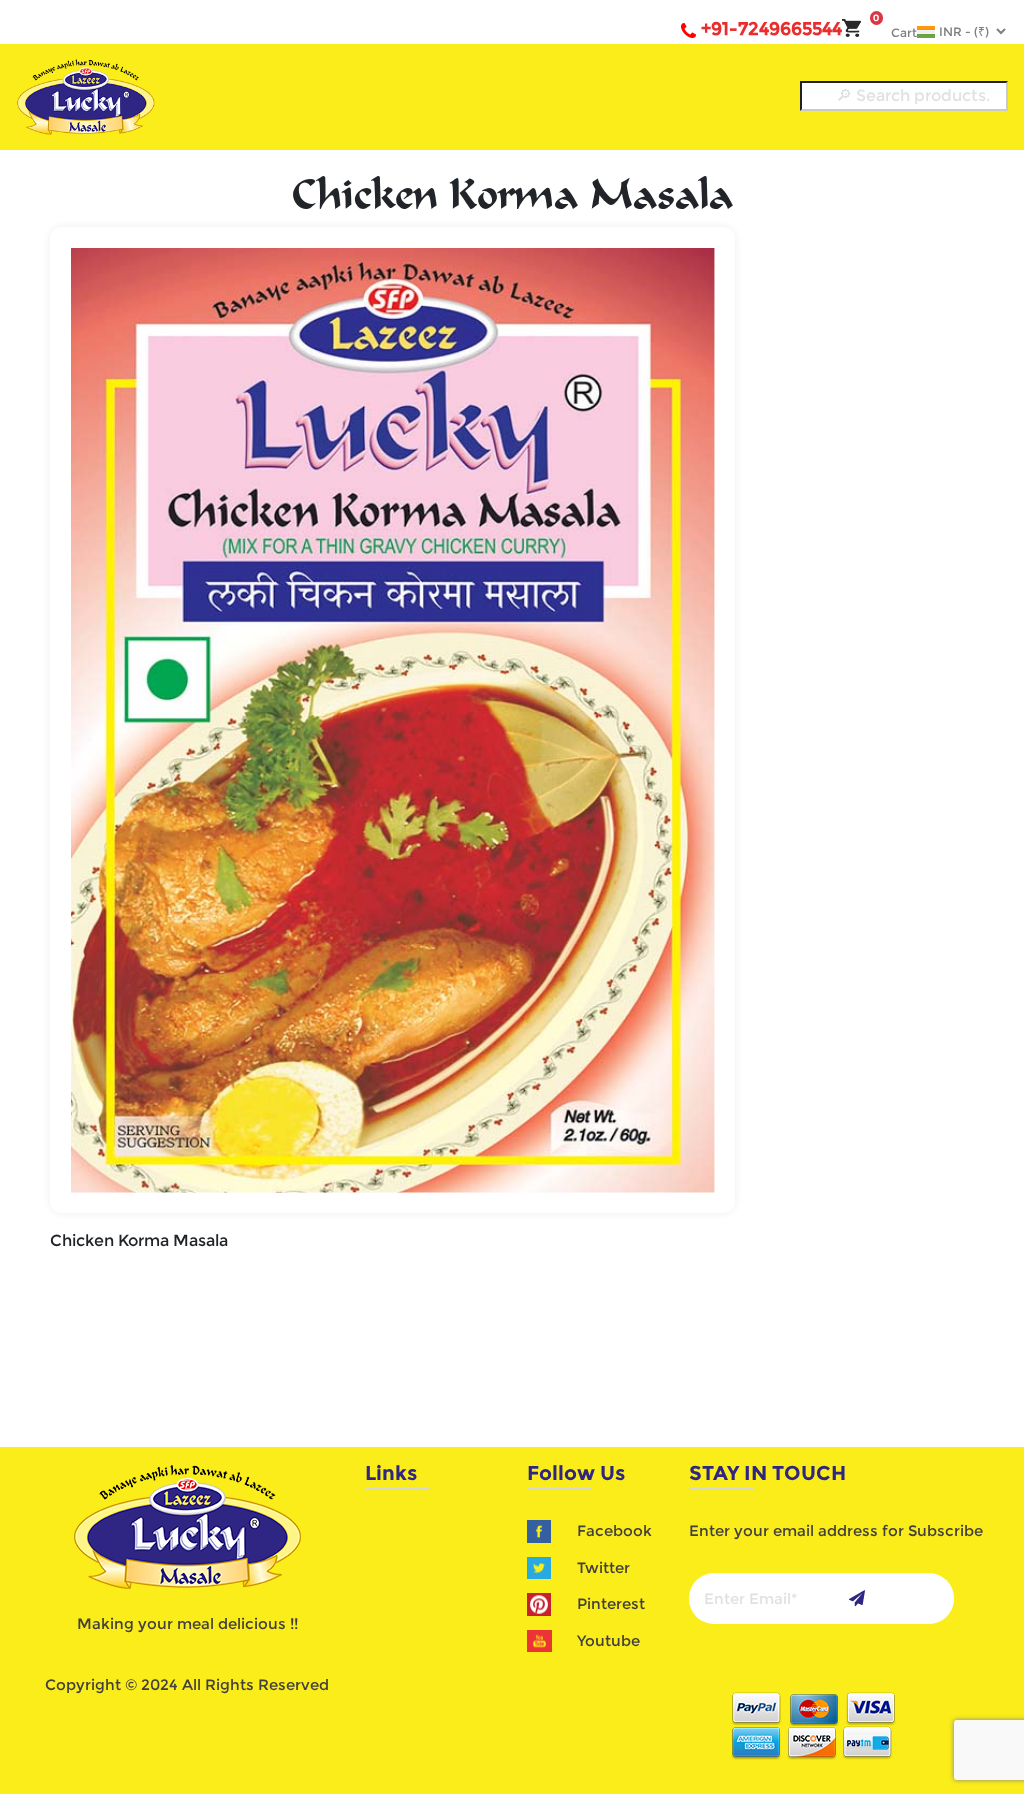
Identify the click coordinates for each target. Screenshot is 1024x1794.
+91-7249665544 (771, 29)
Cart (895, 32)
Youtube (608, 1640)
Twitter (603, 1567)
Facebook (614, 1530)
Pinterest (611, 1603)
